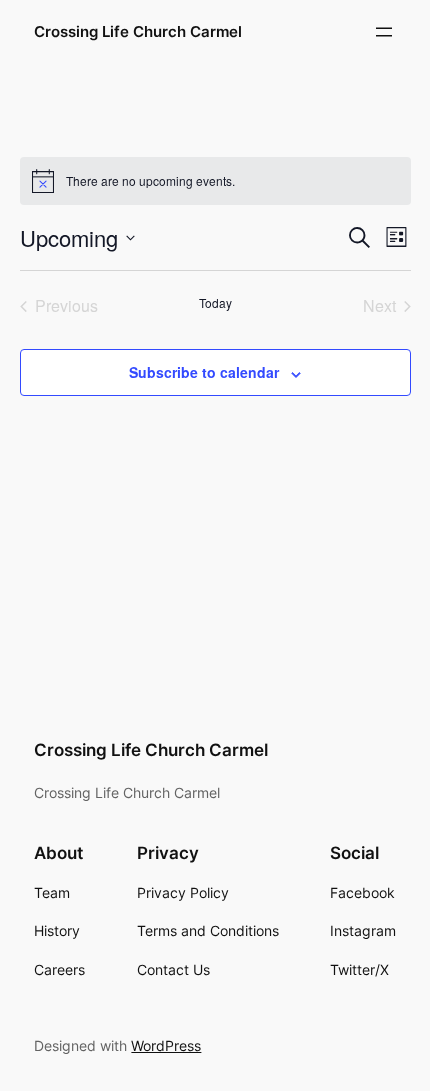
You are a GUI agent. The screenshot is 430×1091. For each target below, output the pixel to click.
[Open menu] (384, 32)
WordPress (166, 1045)
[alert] (215, 181)
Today (215, 303)
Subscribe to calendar (204, 372)
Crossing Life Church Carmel (138, 32)
